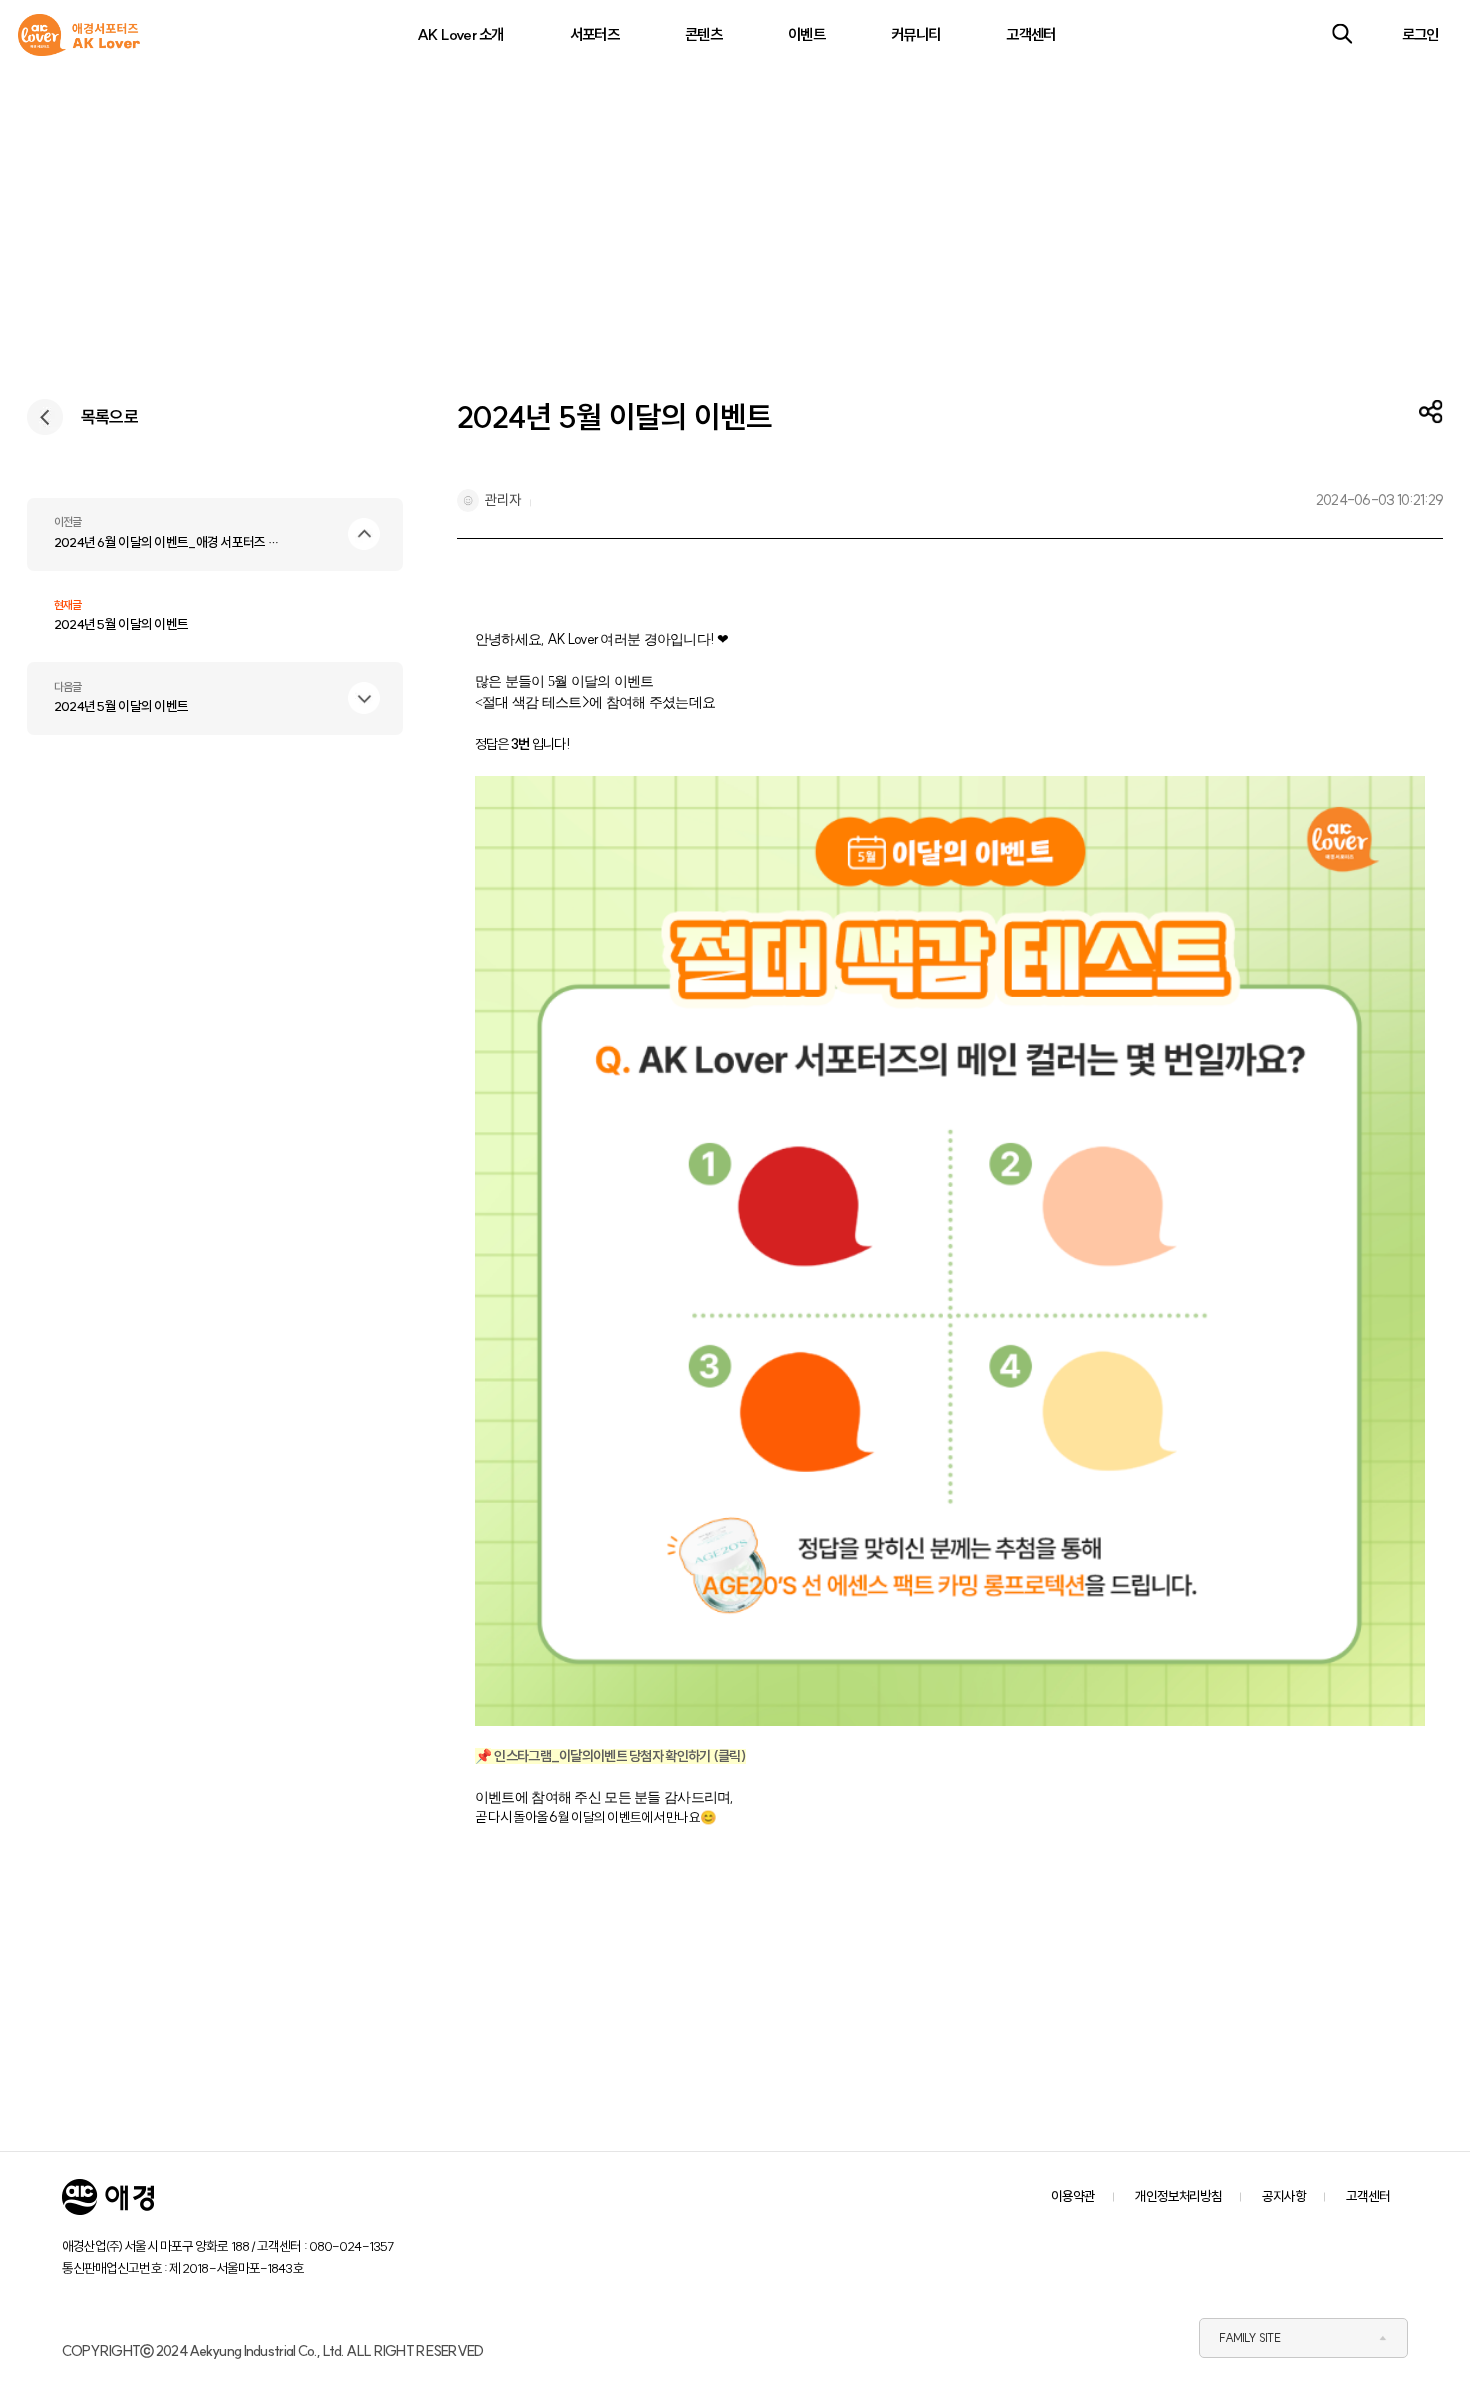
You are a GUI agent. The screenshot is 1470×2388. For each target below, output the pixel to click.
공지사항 (1284, 2196)
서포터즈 (594, 34)
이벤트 (806, 34)
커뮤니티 (915, 34)
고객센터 (1030, 34)
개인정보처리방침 (1178, 2196)
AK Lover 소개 (460, 34)
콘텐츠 (703, 34)
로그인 (1420, 34)
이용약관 (1073, 2196)
